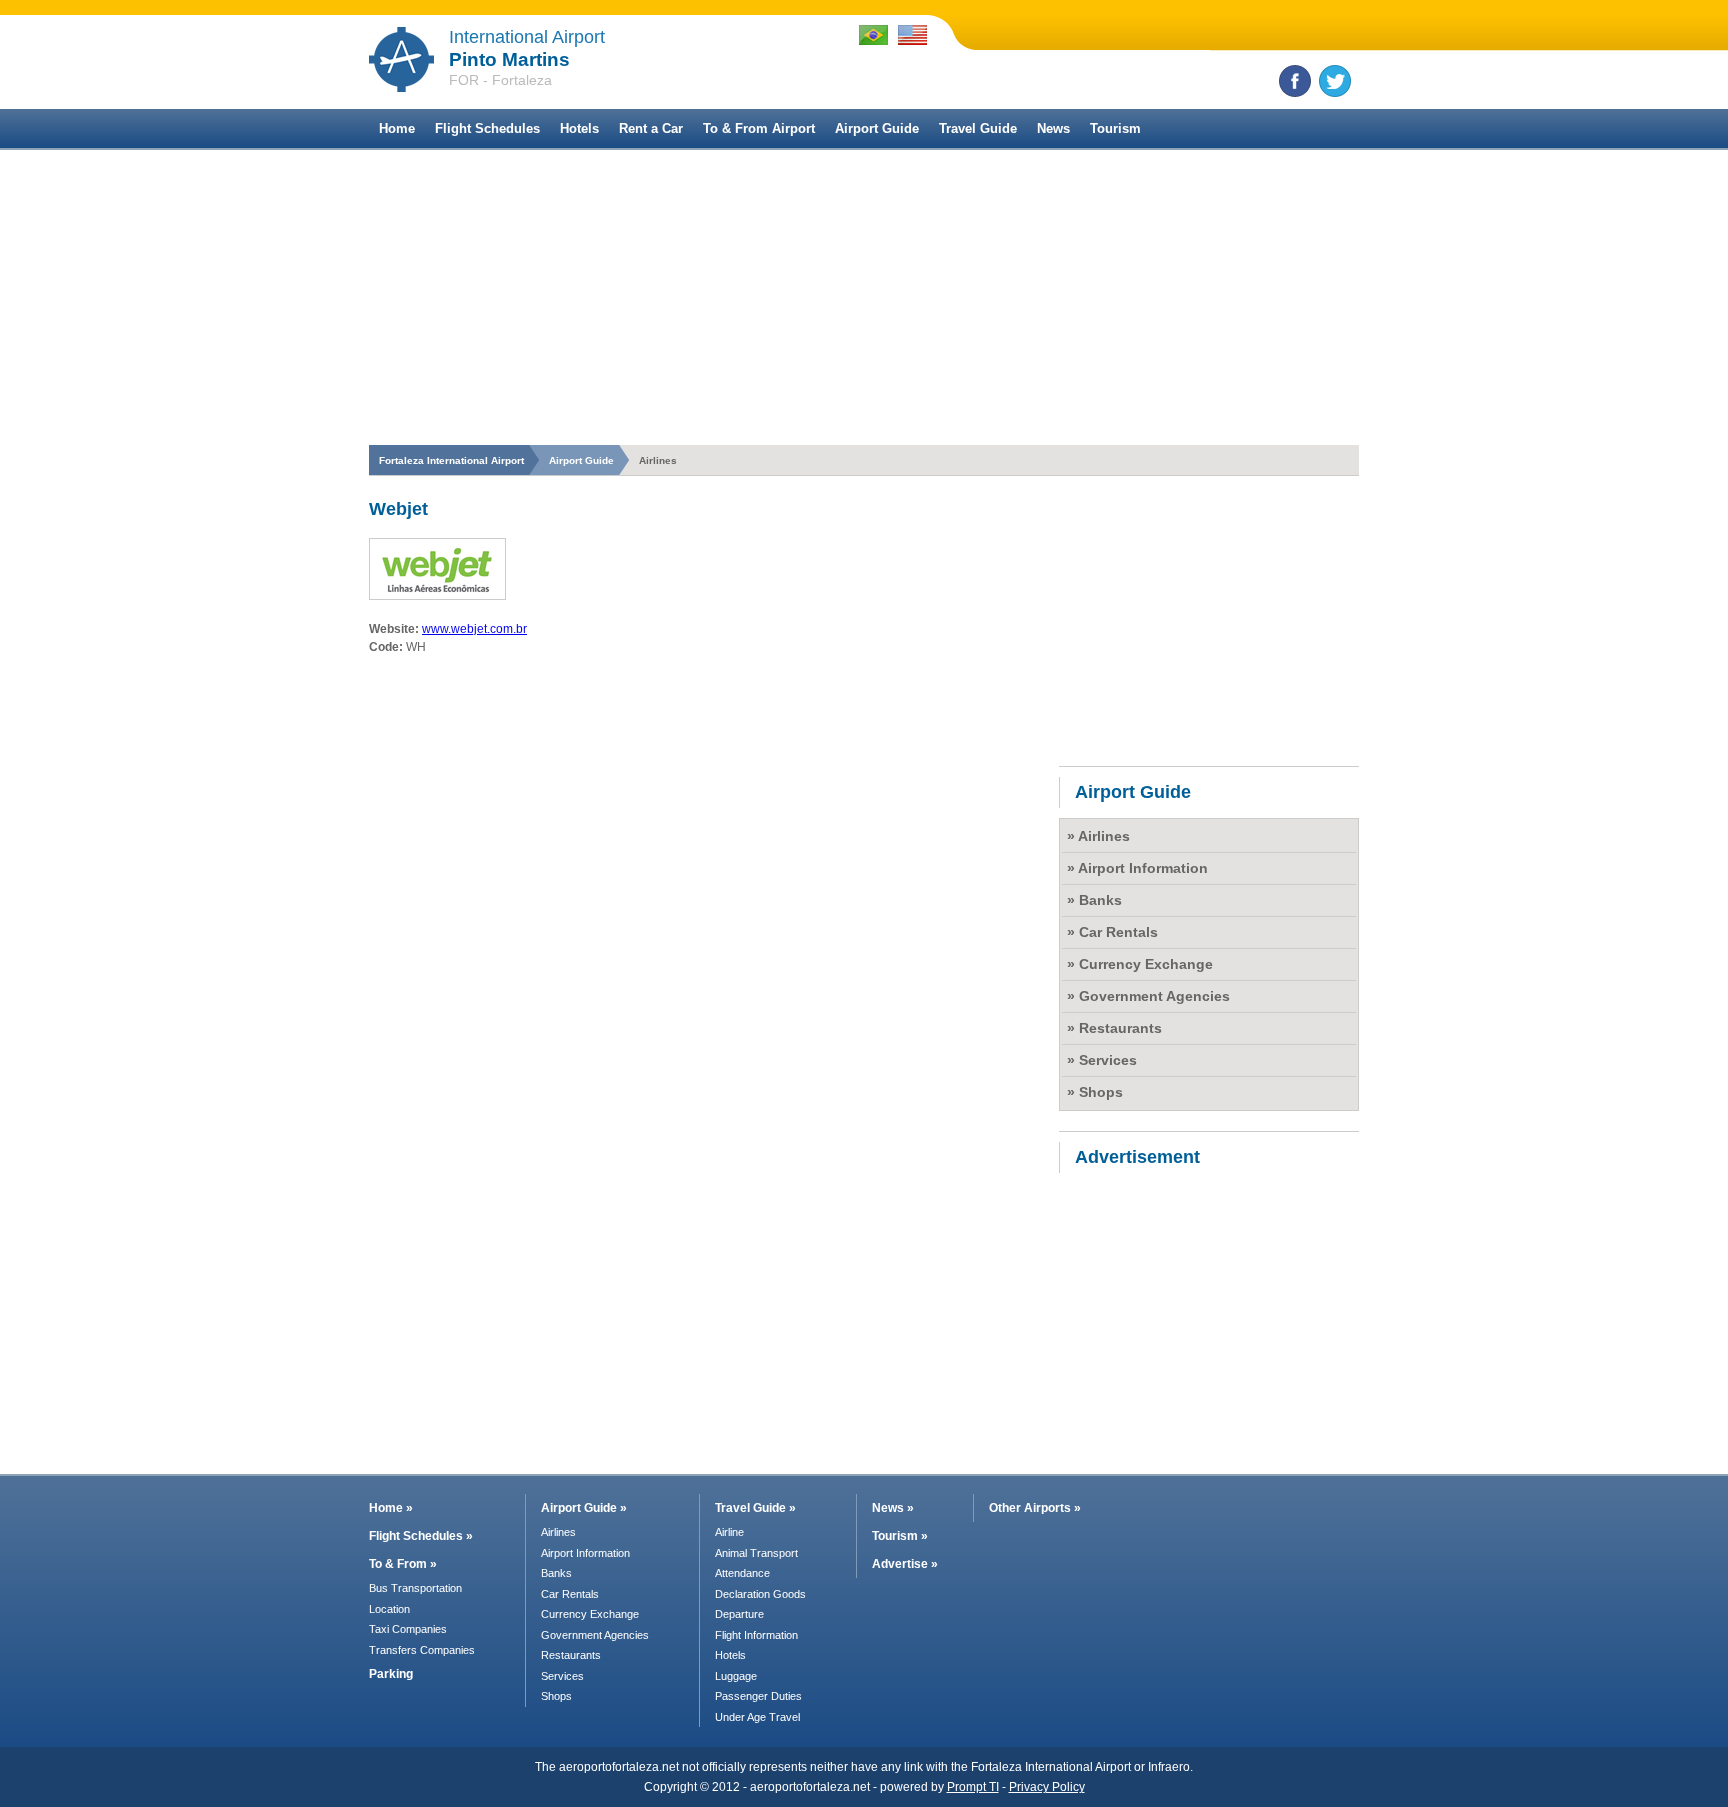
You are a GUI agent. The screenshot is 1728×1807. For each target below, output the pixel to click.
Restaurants (571, 1655)
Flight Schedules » (421, 1536)
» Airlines (1098, 836)
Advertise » (905, 1564)
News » (893, 1508)
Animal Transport (756, 1553)
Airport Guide (877, 128)
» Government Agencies (1148, 996)
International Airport (527, 37)
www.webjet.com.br (474, 629)
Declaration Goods (760, 1594)
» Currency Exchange (1140, 964)
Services (562, 1676)
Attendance (742, 1573)
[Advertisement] (864, 300)
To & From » (403, 1564)
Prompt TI (973, 1787)
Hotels (579, 128)
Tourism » (900, 1536)
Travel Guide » (755, 1508)
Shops (556, 1696)
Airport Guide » (584, 1508)
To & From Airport (759, 128)
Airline (729, 1532)
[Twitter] (1335, 81)
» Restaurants (1114, 1028)
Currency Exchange (590, 1614)
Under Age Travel (757, 1717)
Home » (391, 1508)
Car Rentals (570, 1594)
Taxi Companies (408, 1629)
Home (397, 128)
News (1053, 128)
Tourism (1115, 128)
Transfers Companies (422, 1650)
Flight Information (756, 1635)
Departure (739, 1614)
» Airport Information (1137, 868)
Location (389, 1609)
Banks (556, 1573)
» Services (1102, 1060)
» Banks (1094, 900)
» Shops (1095, 1092)
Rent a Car (651, 128)
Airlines (558, 1532)
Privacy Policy (1047, 1787)
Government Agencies (595, 1635)
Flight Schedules (487, 128)
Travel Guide (978, 128)
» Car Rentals (1112, 932)
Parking (391, 1674)
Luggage (736, 1676)
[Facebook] (1295, 81)
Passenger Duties (758, 1696)
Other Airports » (1035, 1508)
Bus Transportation (415, 1588)
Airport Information (585, 1553)
